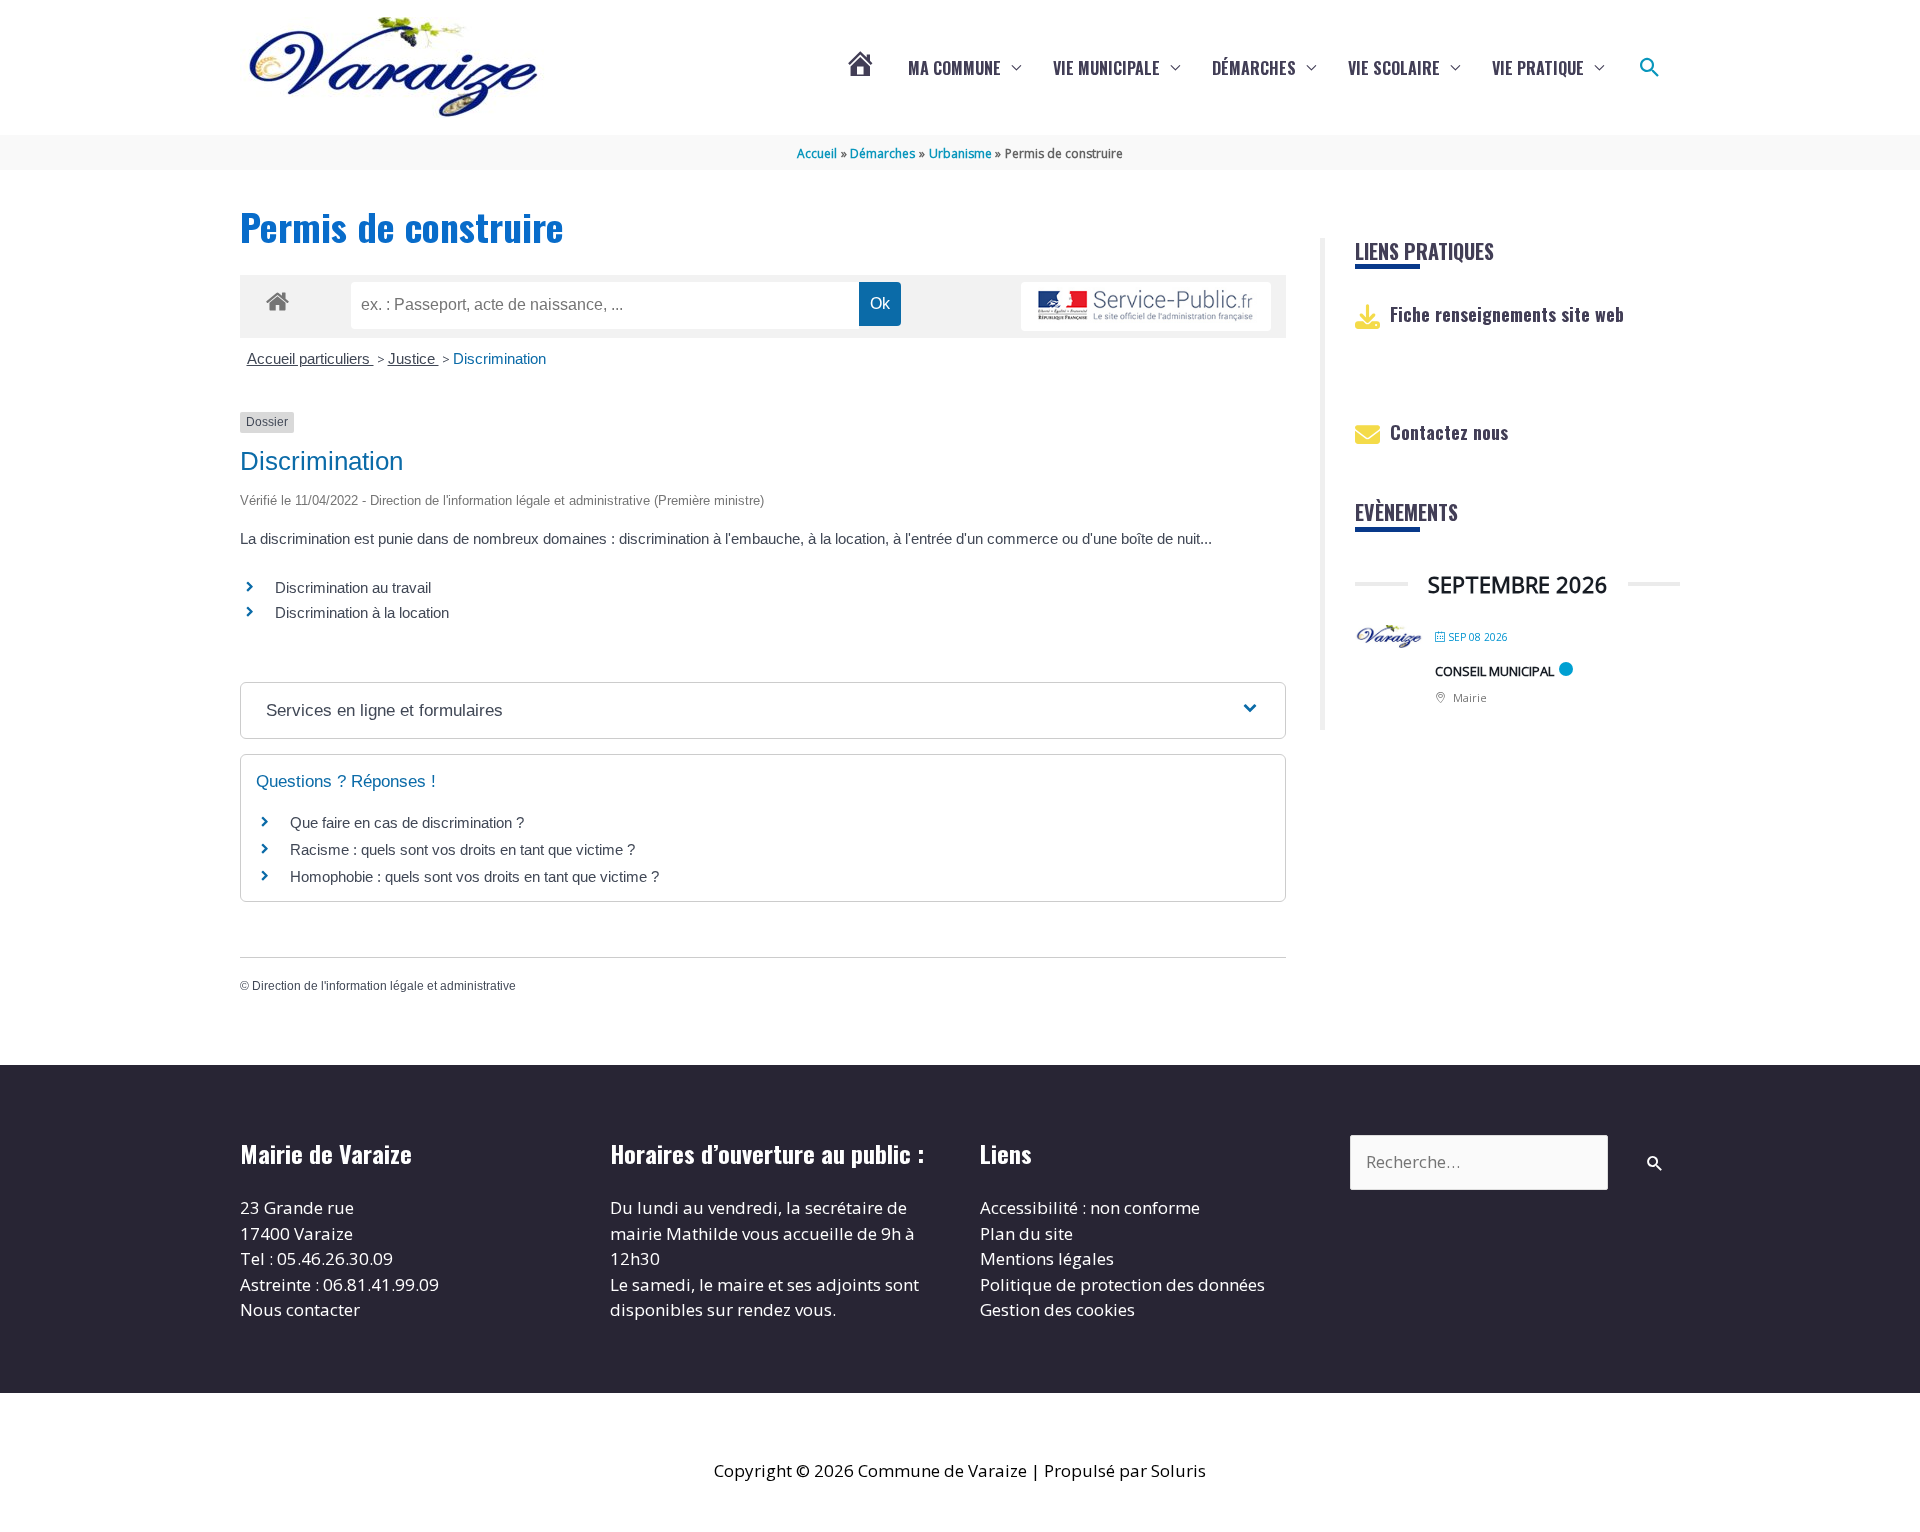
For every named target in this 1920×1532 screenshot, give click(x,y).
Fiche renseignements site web (1507, 314)
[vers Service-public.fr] (1146, 306)
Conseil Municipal (1494, 671)
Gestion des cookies (1057, 1309)
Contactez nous (1449, 432)
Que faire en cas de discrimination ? (407, 822)
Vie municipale (1106, 68)
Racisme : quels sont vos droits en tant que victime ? (462, 849)
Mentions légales (1047, 1258)
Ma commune (954, 68)
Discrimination (499, 358)
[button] (1650, 68)
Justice (413, 358)
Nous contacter (300, 1309)
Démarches (1254, 68)
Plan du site (1026, 1233)
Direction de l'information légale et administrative (384, 986)
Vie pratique (1538, 68)
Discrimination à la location (362, 612)
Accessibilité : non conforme (1090, 1207)
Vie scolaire (1394, 68)
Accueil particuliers (310, 358)
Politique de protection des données (1122, 1284)
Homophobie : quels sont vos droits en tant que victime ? (474, 876)
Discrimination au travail (353, 587)
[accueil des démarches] (277, 298)
